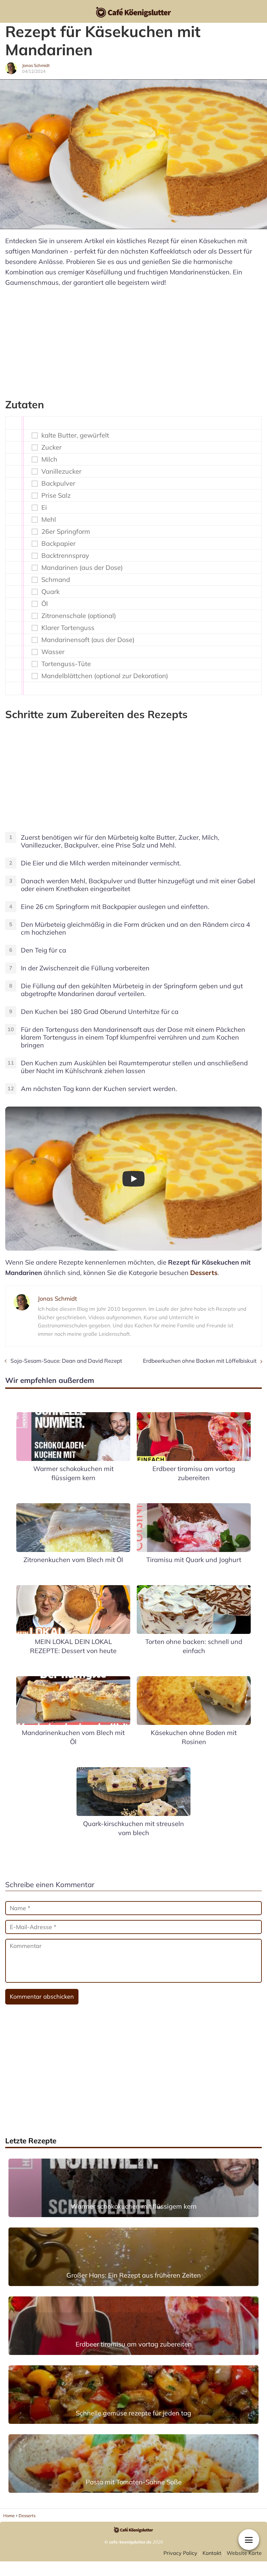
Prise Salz (56, 495)
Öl (45, 604)
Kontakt (212, 2553)
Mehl (49, 519)
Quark (50, 592)
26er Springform (66, 532)
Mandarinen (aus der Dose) (82, 568)
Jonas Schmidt (36, 65)
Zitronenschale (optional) (79, 616)
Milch (49, 459)
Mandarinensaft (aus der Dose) (88, 640)
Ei (44, 507)
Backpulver (58, 483)
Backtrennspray (65, 556)
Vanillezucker (61, 471)
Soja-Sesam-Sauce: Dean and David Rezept (66, 1361)
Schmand (56, 580)
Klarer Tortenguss (68, 628)
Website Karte (244, 2553)
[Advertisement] (133, 340)
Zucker (51, 447)
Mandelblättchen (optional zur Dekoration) (105, 676)
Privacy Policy (180, 2553)
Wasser (53, 652)
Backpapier (58, 544)
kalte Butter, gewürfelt (75, 435)
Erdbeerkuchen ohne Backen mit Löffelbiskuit (200, 1361)
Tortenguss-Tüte (66, 664)
